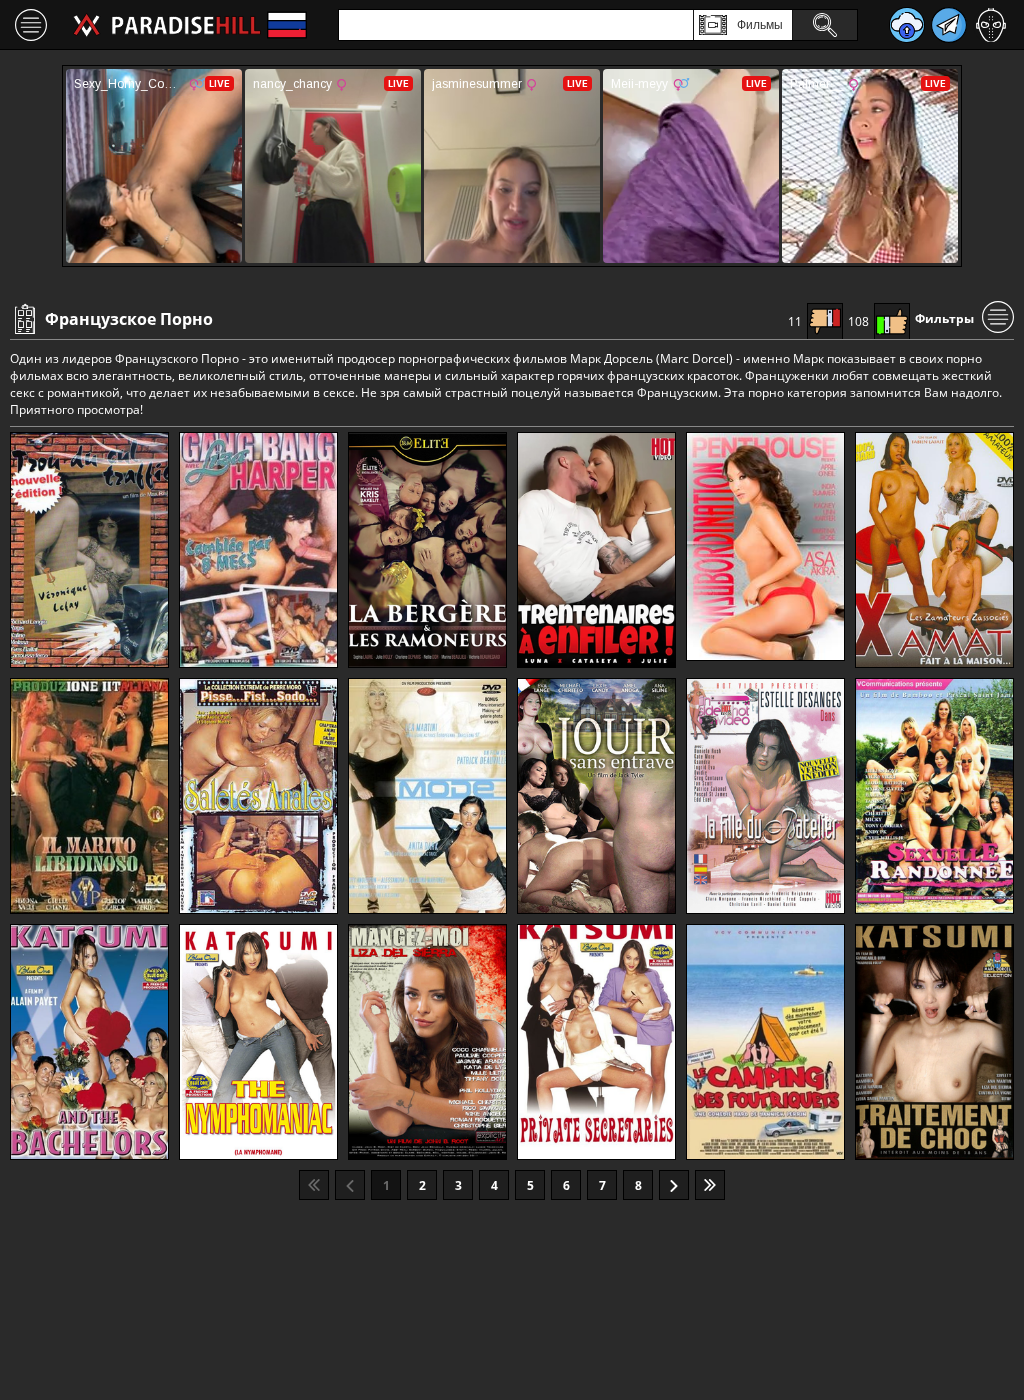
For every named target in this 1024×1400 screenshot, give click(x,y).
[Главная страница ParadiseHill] (167, 25)
